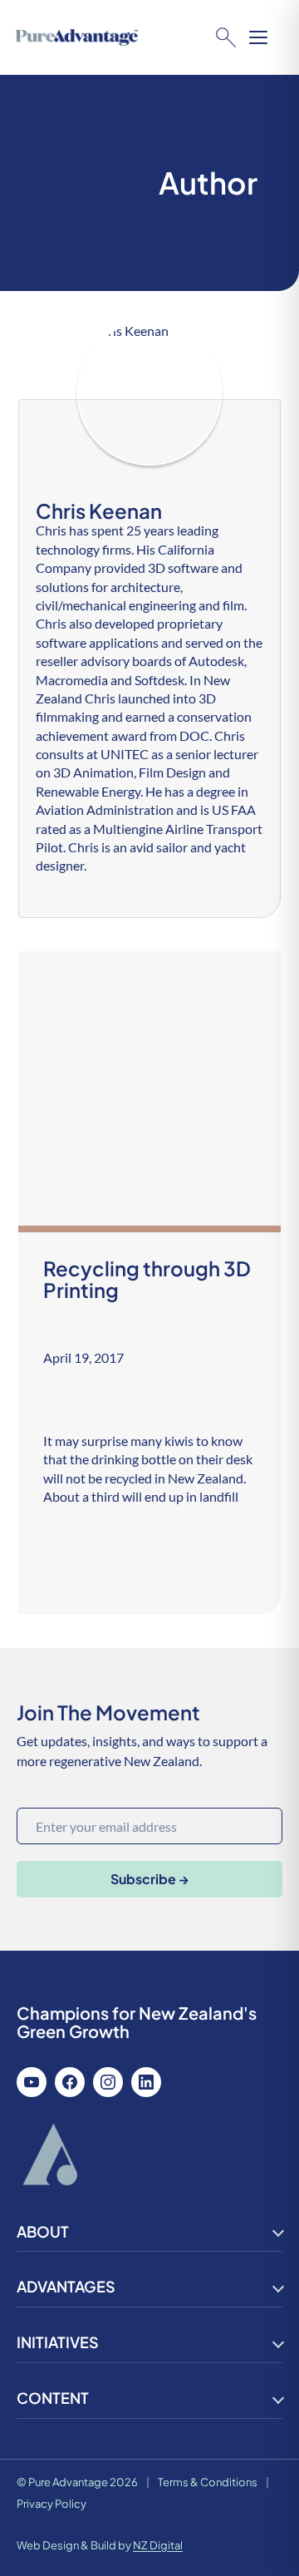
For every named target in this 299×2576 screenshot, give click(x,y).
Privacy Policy (51, 2504)
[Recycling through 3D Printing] (150, 1283)
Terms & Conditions (208, 2482)
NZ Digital (158, 2545)
